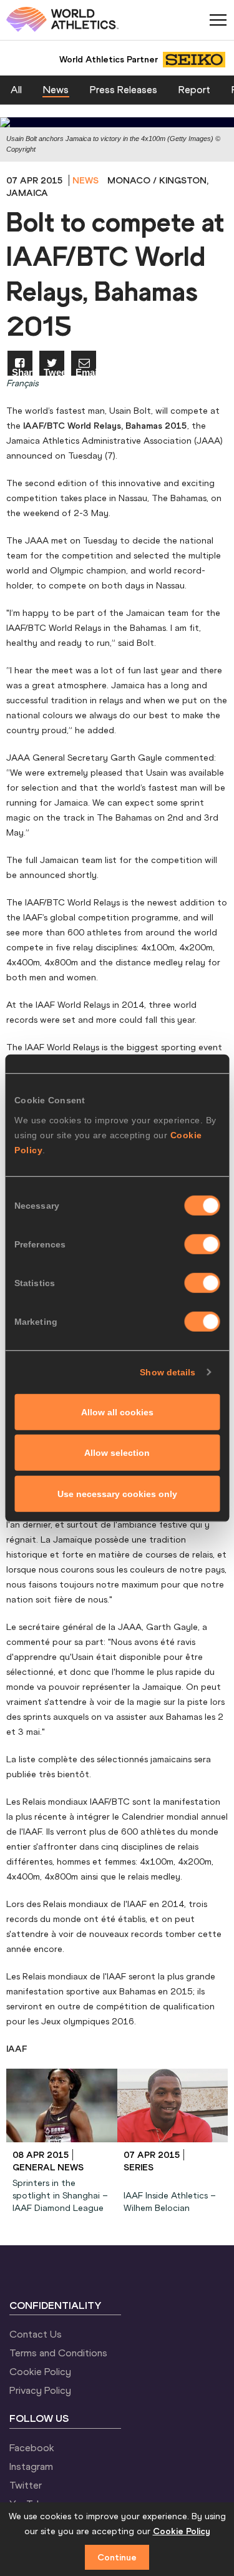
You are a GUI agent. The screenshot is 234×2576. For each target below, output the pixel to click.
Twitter (26, 2485)
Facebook (32, 2447)
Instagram (31, 2466)
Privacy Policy (40, 2390)
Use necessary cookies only (117, 1493)
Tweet (54, 372)
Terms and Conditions (58, 2353)
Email (86, 372)
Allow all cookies (117, 1412)
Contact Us (36, 2334)
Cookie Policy (40, 2371)
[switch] (202, 1244)
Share (22, 372)
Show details (168, 1372)
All (16, 89)
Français (22, 383)
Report (194, 89)
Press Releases (124, 89)
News (56, 89)
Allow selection (117, 1453)
